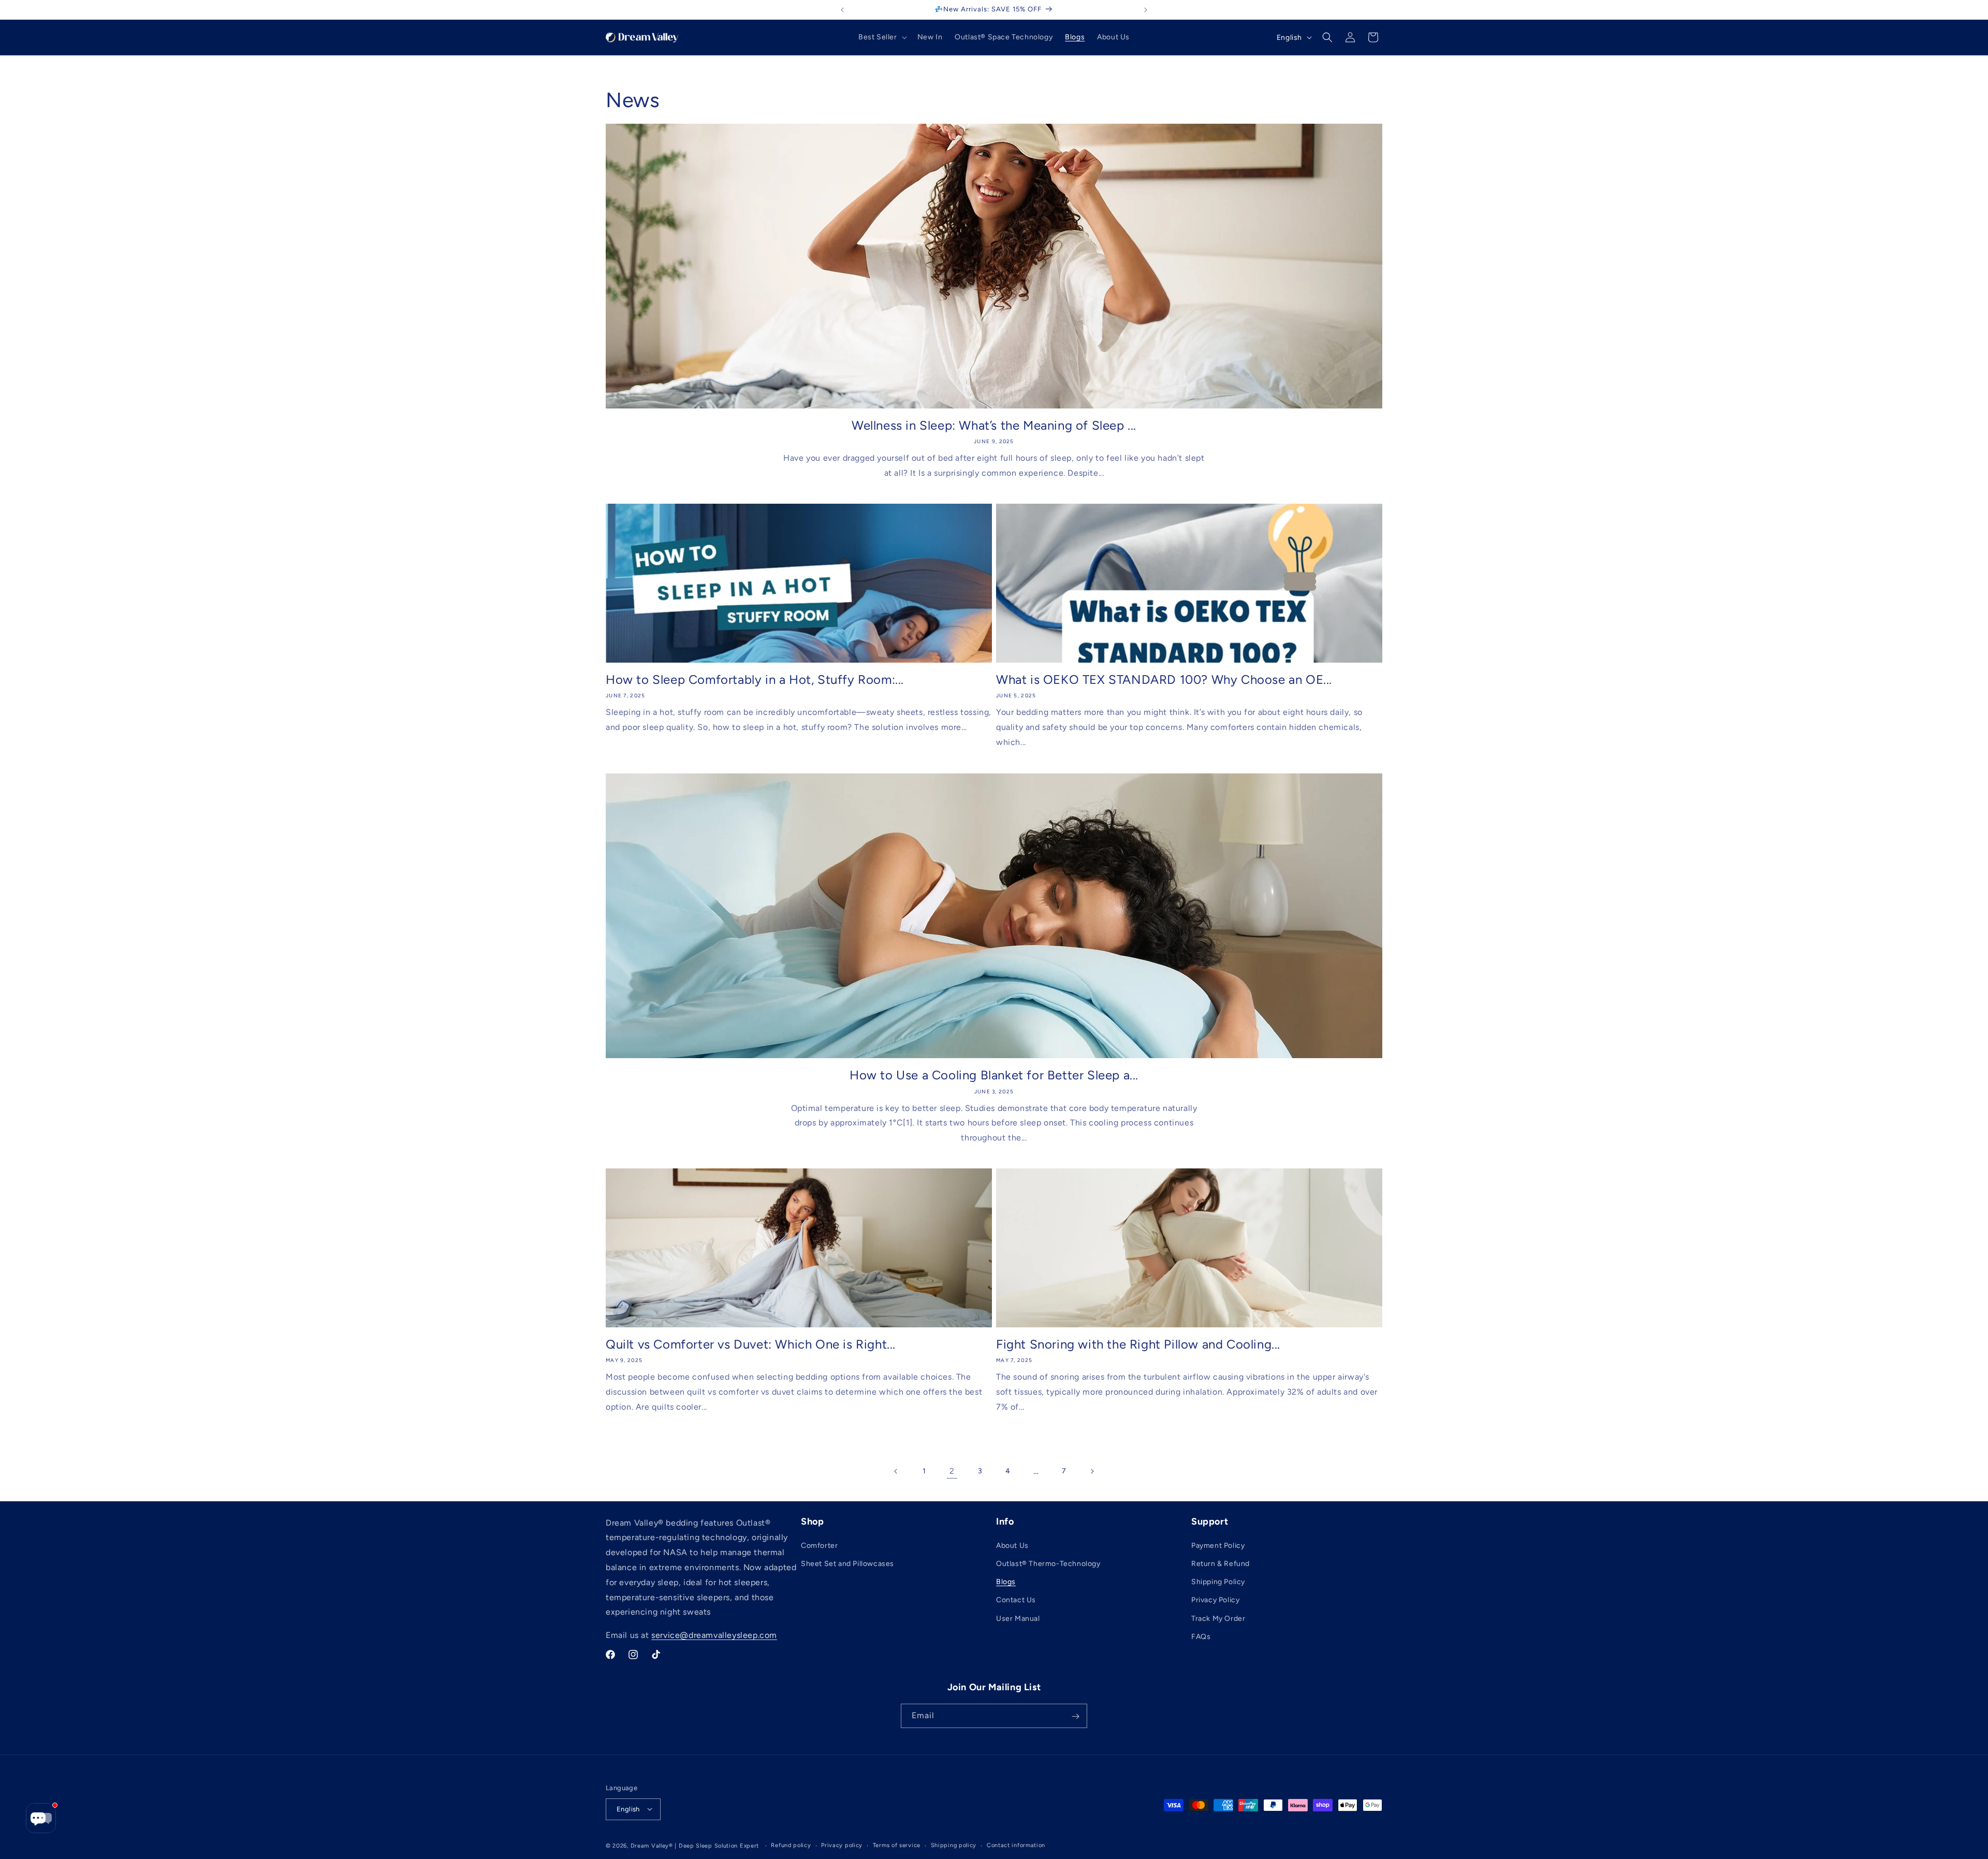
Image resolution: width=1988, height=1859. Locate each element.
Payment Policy (1218, 1546)
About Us (1012, 1546)
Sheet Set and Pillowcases (847, 1564)
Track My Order (1218, 1619)
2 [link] (952, 1471)
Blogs (1006, 1582)
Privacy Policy (1215, 1600)
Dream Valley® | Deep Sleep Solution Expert (695, 1845)
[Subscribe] (1075, 1716)
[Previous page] (896, 1471)
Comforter (819, 1546)
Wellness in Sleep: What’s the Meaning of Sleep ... (994, 425)
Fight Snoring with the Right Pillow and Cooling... (1138, 1344)
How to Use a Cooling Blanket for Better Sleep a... (994, 1075)
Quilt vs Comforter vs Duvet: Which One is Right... (751, 1344)
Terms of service (897, 1845)
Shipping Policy (1218, 1582)
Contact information (1016, 1845)
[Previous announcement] (842, 10)
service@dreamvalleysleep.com (714, 1636)
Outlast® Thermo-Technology (1048, 1564)
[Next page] (1092, 1471)
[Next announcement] (1146, 10)
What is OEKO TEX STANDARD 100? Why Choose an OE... (1164, 679)
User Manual (1018, 1619)
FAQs (1201, 1637)
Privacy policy (842, 1845)
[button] (882, 37)
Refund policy (791, 1845)
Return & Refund (1220, 1564)
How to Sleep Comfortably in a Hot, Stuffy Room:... (755, 679)
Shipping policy (954, 1845)
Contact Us (1016, 1600)
